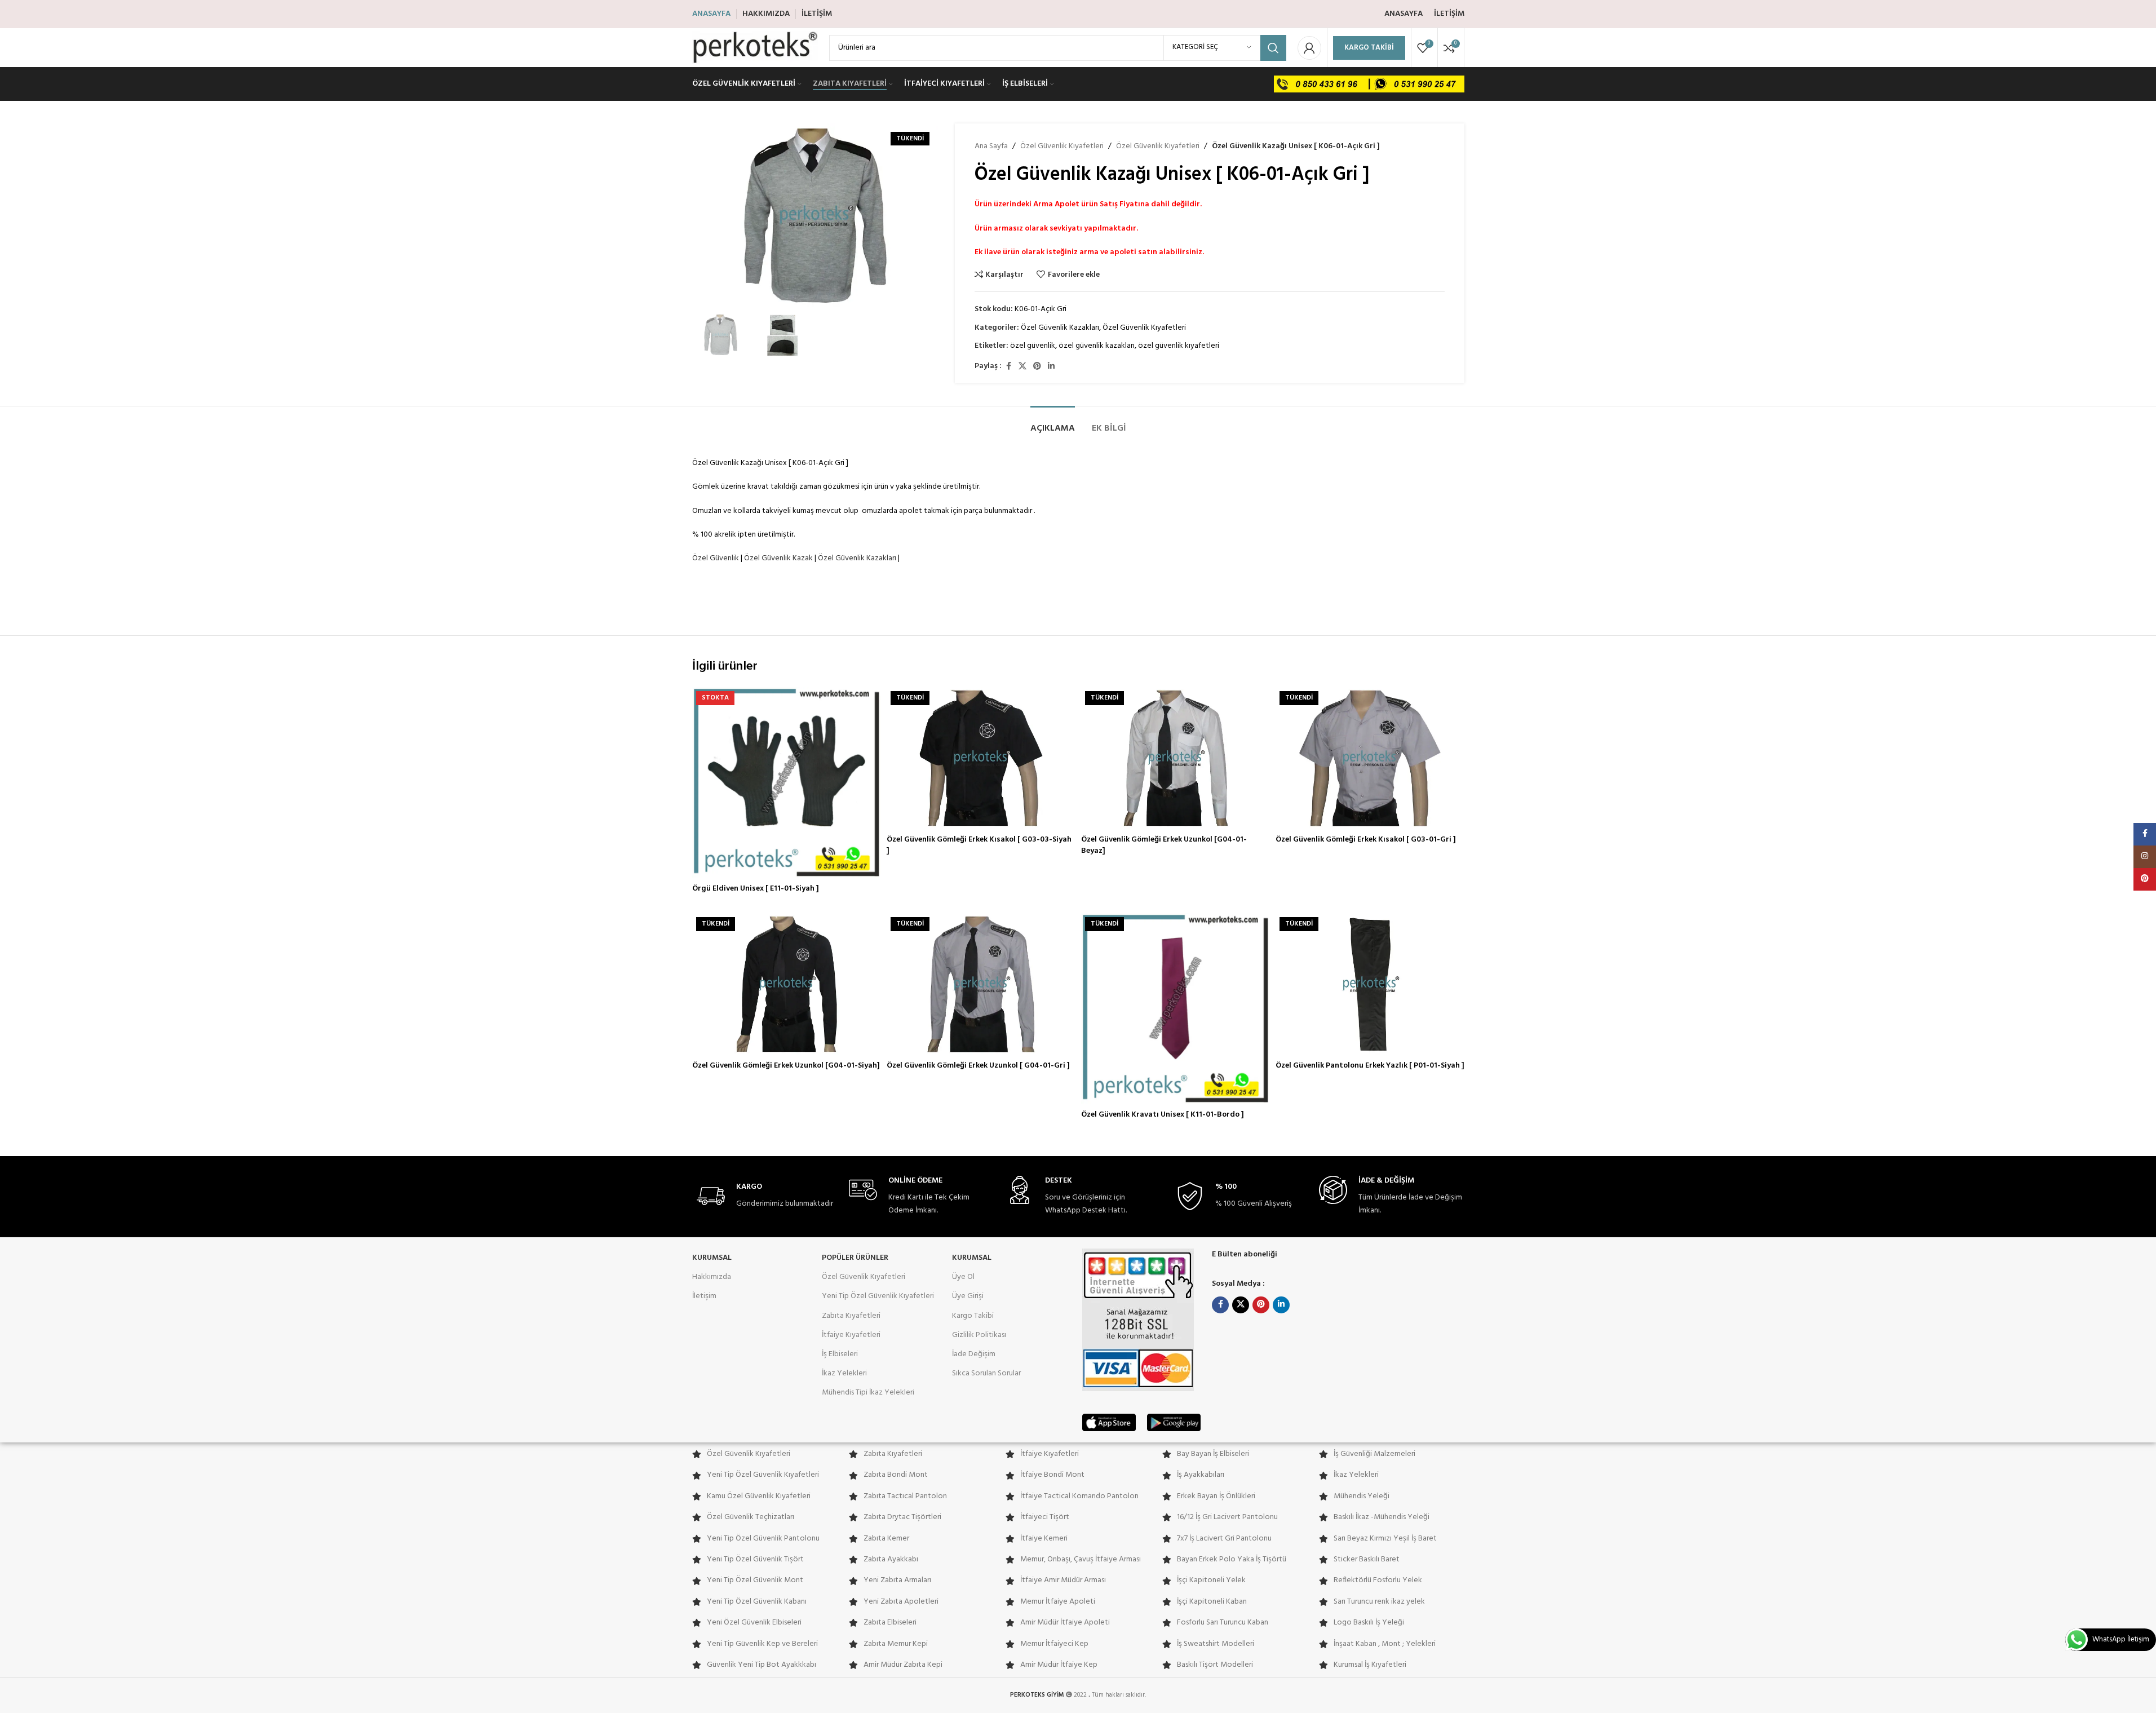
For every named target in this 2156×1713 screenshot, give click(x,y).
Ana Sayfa (991, 147)
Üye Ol (963, 1277)
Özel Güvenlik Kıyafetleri (1062, 147)
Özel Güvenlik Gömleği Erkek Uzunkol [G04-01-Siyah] (786, 1066)
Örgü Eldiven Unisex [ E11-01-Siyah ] (756, 889)
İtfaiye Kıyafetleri (851, 1335)
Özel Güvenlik (716, 558)
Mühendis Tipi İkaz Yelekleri (868, 1393)
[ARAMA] (1273, 48)
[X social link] (1022, 367)
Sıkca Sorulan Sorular (986, 1373)
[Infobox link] (765, 1196)
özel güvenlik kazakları (1097, 346)
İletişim (704, 1296)
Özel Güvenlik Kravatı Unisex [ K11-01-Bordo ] (1163, 1115)
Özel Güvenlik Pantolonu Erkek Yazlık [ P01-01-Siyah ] (1370, 1066)
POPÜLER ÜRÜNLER (855, 1258)
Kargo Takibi (1369, 48)
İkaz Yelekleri (844, 1373)
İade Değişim (974, 1354)
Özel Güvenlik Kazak (778, 558)
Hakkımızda (712, 1277)
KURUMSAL (712, 1258)
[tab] (1053, 423)
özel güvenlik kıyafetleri (1179, 346)
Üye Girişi (968, 1296)
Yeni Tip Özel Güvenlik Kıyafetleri (878, 1296)
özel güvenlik (1033, 346)
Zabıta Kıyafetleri (851, 1316)
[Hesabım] (1309, 48)
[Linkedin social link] (1051, 367)
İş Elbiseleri (840, 1354)
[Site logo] (755, 48)
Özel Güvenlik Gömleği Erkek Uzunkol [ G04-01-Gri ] (978, 1066)
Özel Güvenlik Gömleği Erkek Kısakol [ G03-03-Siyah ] (979, 845)
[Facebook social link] (1008, 367)
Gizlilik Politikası (979, 1335)
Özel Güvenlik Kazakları (1060, 328)
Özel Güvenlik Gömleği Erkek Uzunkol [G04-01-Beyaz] (1164, 845)
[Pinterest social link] (1037, 367)
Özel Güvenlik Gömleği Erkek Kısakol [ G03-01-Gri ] (1366, 840)
